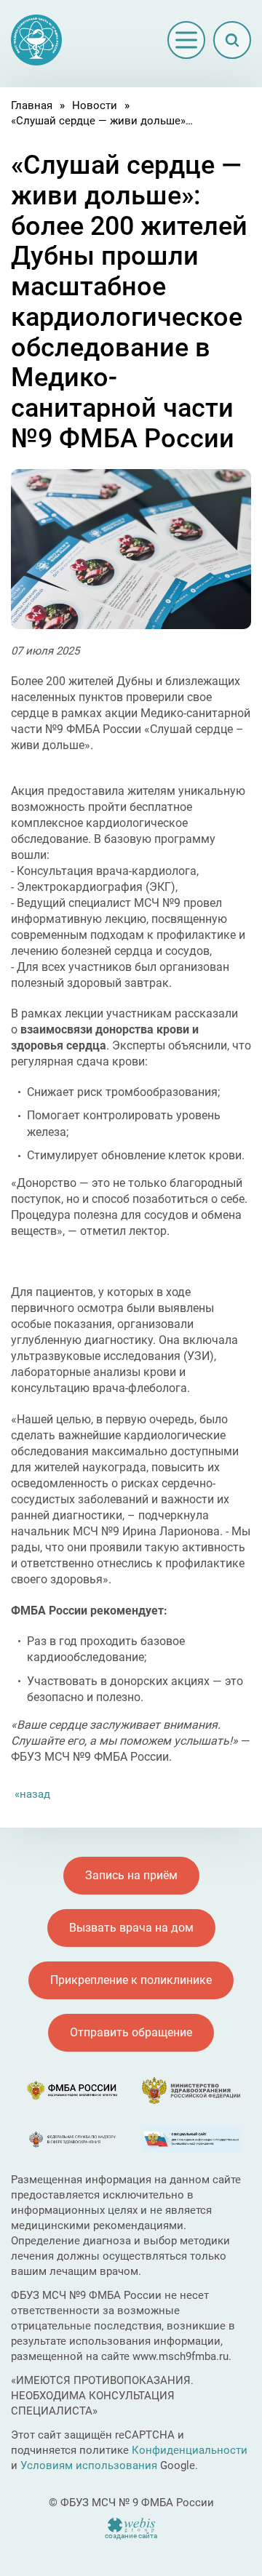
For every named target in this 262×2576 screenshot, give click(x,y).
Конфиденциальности (190, 2450)
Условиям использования (89, 2465)
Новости (95, 105)
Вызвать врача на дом (131, 1928)
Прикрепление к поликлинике (131, 1980)
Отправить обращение (131, 2032)
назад (35, 1794)
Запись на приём (131, 1875)
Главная (32, 105)
